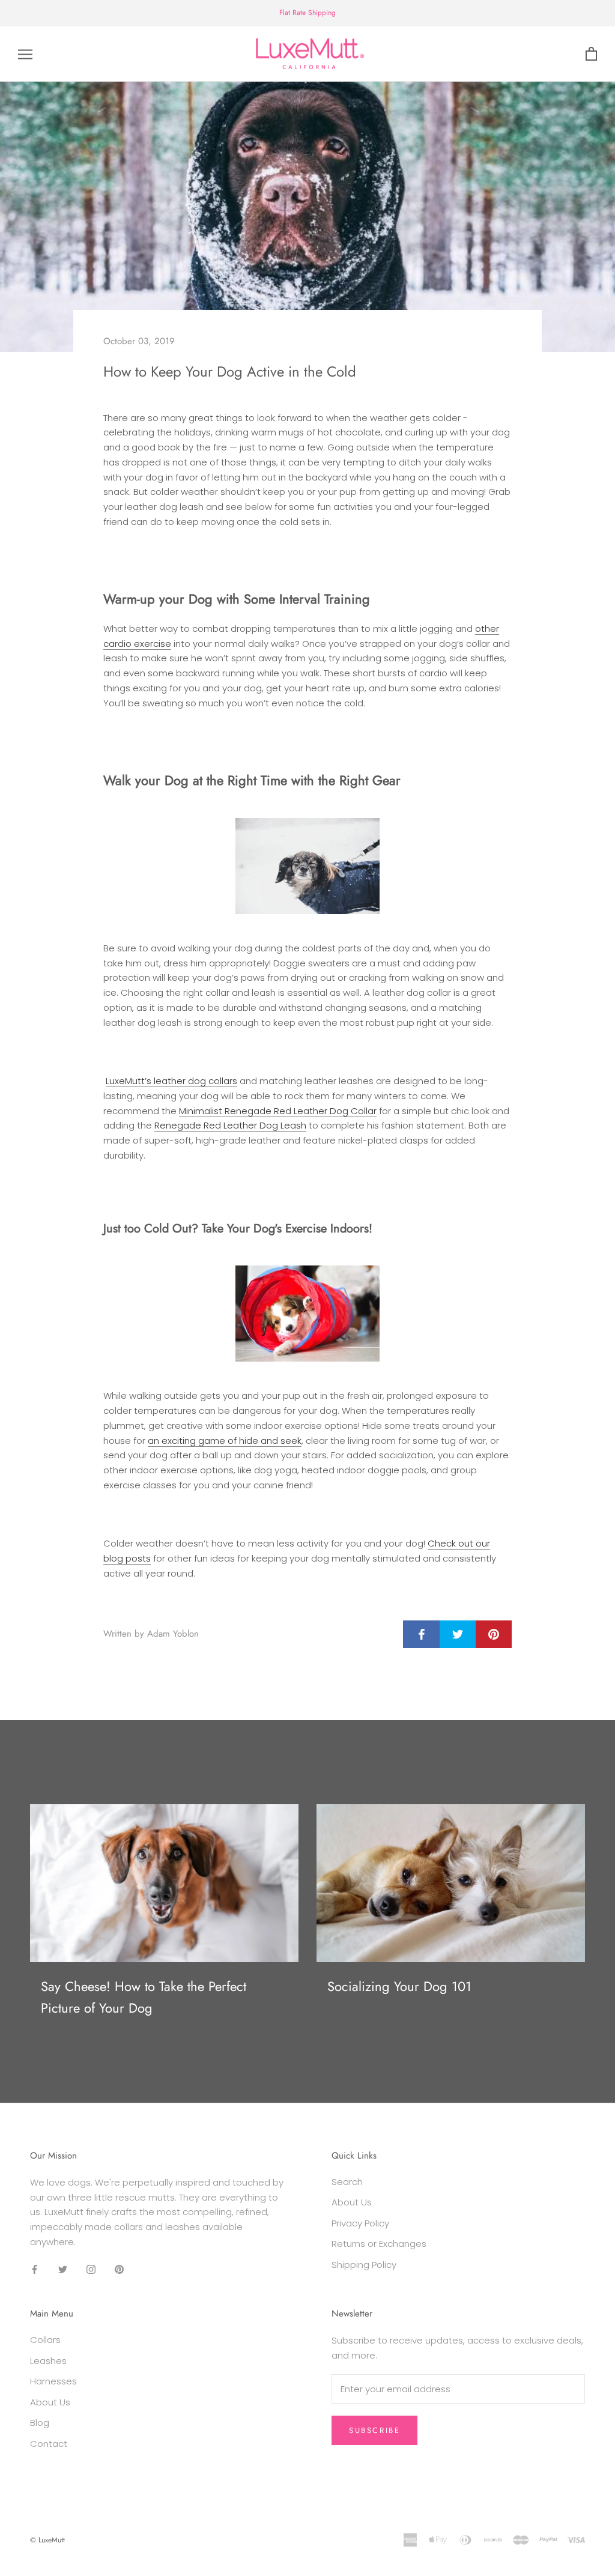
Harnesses (53, 2381)
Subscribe (374, 2430)
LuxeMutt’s (129, 1081)
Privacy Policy (360, 2223)
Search (347, 2182)
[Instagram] (91, 2269)
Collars (45, 2340)
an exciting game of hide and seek (225, 1441)
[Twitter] (63, 2269)
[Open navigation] (25, 54)
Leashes (48, 2361)
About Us (352, 2202)
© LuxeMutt (47, 2540)
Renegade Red (189, 1125)
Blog (40, 2423)
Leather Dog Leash (265, 1125)
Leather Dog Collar (335, 1111)
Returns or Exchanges (379, 2244)
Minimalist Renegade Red (236, 1111)
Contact (49, 2444)
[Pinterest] (119, 2269)
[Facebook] (35, 2269)
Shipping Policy (364, 2265)
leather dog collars (194, 1081)
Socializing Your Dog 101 (399, 1986)
